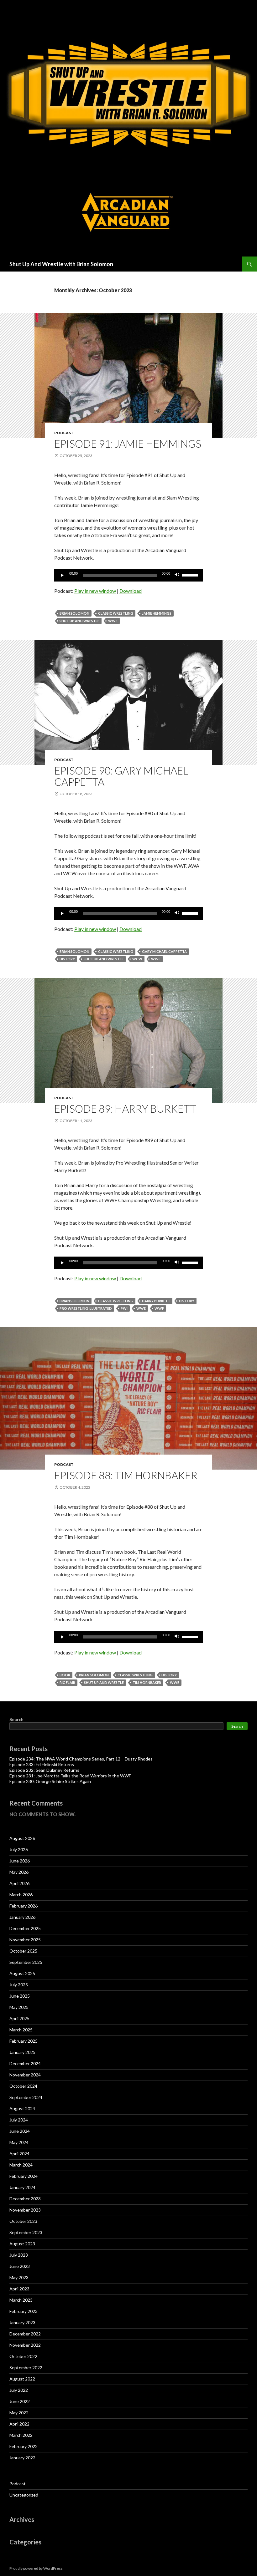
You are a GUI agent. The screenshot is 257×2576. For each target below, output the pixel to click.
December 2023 (25, 2199)
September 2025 (26, 1962)
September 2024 (26, 2097)
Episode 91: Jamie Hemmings (128, 444)
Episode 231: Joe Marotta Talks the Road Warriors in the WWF (70, 1776)
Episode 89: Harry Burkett (125, 1109)
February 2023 (24, 2311)
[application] (128, 575)
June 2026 (20, 1861)
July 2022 (19, 2390)
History (67, 959)
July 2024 (19, 2120)
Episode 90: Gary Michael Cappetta (121, 776)
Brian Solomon (74, 613)
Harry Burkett (156, 1301)
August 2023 (22, 2244)
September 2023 (26, 2232)
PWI (124, 1308)
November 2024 (25, 2075)
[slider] (191, 575)
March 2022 (21, 2435)
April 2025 (19, 2018)
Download (131, 591)
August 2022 (22, 2379)
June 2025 (20, 1996)
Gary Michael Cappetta (164, 951)
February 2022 (24, 2446)
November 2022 (25, 2345)
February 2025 (24, 2041)
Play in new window (95, 591)
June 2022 (20, 2401)
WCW (137, 959)
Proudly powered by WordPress (36, 2568)
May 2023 (19, 2277)
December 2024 (25, 2063)
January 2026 (22, 1917)
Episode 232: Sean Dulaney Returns (44, 1770)
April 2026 (19, 1883)
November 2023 (25, 2210)
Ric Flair (67, 1682)
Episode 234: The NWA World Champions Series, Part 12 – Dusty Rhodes (81, 1759)
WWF (159, 1308)
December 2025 (25, 1928)
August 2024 (22, 2109)
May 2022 (19, 2413)
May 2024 (19, 2142)
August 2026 (22, 1838)
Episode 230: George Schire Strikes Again (50, 1781)
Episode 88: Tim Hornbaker (126, 1475)
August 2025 (22, 1973)
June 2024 (20, 2131)
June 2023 (20, 2266)
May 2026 (19, 1872)
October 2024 (23, 2086)
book (65, 1675)
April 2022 (19, 2424)
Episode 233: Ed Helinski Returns (42, 1764)
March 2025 (21, 2030)
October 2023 (23, 2221)
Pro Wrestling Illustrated (86, 1308)
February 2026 (24, 1906)
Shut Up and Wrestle (79, 621)
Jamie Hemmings (157, 613)
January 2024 (22, 2187)
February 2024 (24, 2176)
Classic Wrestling (116, 613)
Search (16, 1719)
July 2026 (19, 1849)
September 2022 (26, 2368)
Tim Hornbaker (147, 1682)
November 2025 (25, 1940)
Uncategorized (24, 2495)
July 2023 (19, 2255)
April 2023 (19, 2289)
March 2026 (21, 1895)
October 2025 (23, 1951)
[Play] (62, 575)
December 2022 (25, 2334)
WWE (113, 621)
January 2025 (22, 2052)
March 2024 (21, 2165)
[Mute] (177, 575)
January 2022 (22, 2458)
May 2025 (19, 2007)
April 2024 (19, 2154)
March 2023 (21, 2300)
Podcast (64, 433)
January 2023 (22, 2322)
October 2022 (23, 2356)
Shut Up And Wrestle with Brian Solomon (61, 264)
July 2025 (19, 1985)
